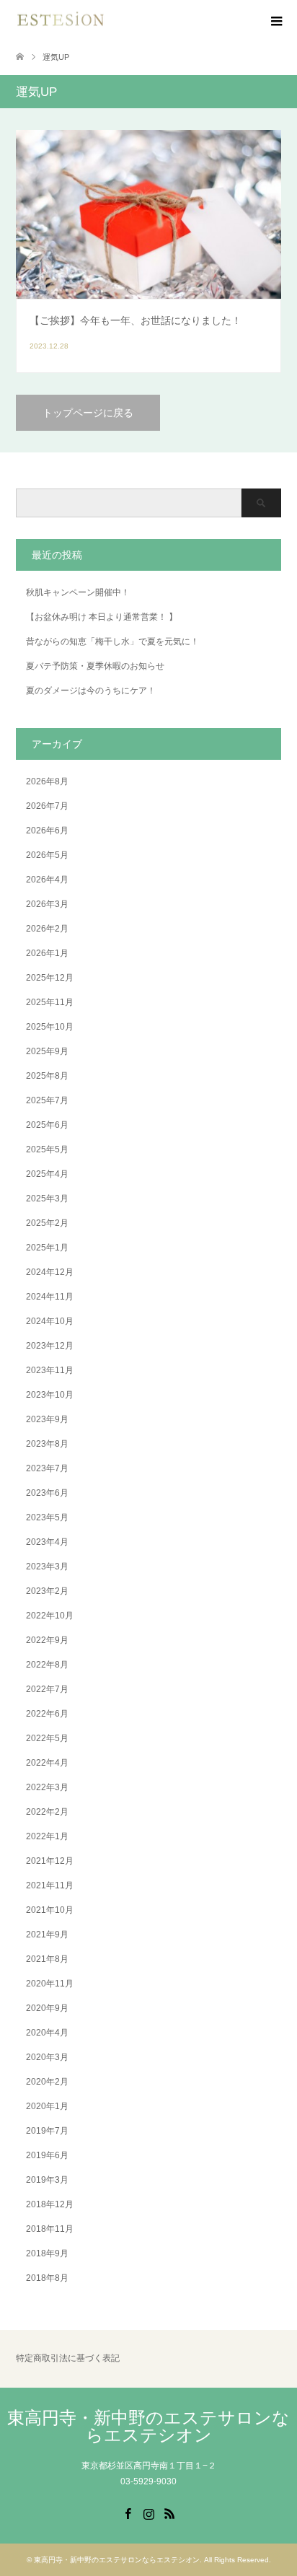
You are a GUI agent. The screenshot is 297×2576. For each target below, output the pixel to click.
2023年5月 (47, 1517)
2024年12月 (50, 1272)
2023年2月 (47, 1591)
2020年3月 (47, 2057)
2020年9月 (47, 2008)
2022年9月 (47, 1640)
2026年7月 (47, 806)
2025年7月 (47, 1100)
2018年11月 (50, 2229)
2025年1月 (47, 1248)
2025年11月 (50, 1002)
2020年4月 (47, 2033)
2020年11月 (50, 1984)
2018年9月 (47, 2253)
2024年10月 (50, 1321)
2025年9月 (47, 1051)
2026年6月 (47, 831)
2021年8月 (47, 1959)
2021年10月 (50, 1910)
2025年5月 (47, 1149)
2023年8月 (47, 1444)
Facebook (128, 2513)
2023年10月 (50, 1395)
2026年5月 (47, 855)
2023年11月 (50, 1370)
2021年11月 (50, 1885)
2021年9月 (47, 1935)
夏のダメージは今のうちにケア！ (91, 691)
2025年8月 (47, 1076)
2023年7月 (47, 1468)
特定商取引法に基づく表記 (68, 2358)
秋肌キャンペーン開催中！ (78, 592)
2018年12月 (50, 2204)
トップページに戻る (88, 413)
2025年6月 (47, 1125)
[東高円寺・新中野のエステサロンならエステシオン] (61, 21)
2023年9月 (47, 1419)
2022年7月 (47, 1689)
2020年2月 (47, 2082)
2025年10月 (50, 1027)
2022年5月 (47, 1738)
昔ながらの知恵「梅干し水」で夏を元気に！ (112, 641)
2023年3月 (47, 1567)
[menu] (275, 22)
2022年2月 (47, 1812)
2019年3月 (47, 2180)
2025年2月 (47, 1223)
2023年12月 (50, 1346)
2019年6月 (47, 2155)
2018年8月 (47, 2278)
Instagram (148, 2513)
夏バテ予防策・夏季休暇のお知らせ (95, 666)
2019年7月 (47, 2131)
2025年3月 (47, 1199)
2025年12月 (50, 978)
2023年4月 (47, 1542)
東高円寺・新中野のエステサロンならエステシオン (148, 2426)
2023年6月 (47, 1493)
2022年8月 (47, 1665)
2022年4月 (47, 1763)
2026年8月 (47, 781)
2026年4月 (47, 880)
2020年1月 (47, 2106)
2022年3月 (47, 1787)
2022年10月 (50, 1616)
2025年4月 (47, 1174)
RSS (169, 2513)
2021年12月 (50, 1861)
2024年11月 (50, 1297)
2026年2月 (47, 929)
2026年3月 (47, 904)
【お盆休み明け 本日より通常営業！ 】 (102, 617)
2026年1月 (47, 953)
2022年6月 (47, 1714)
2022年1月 (47, 1836)
